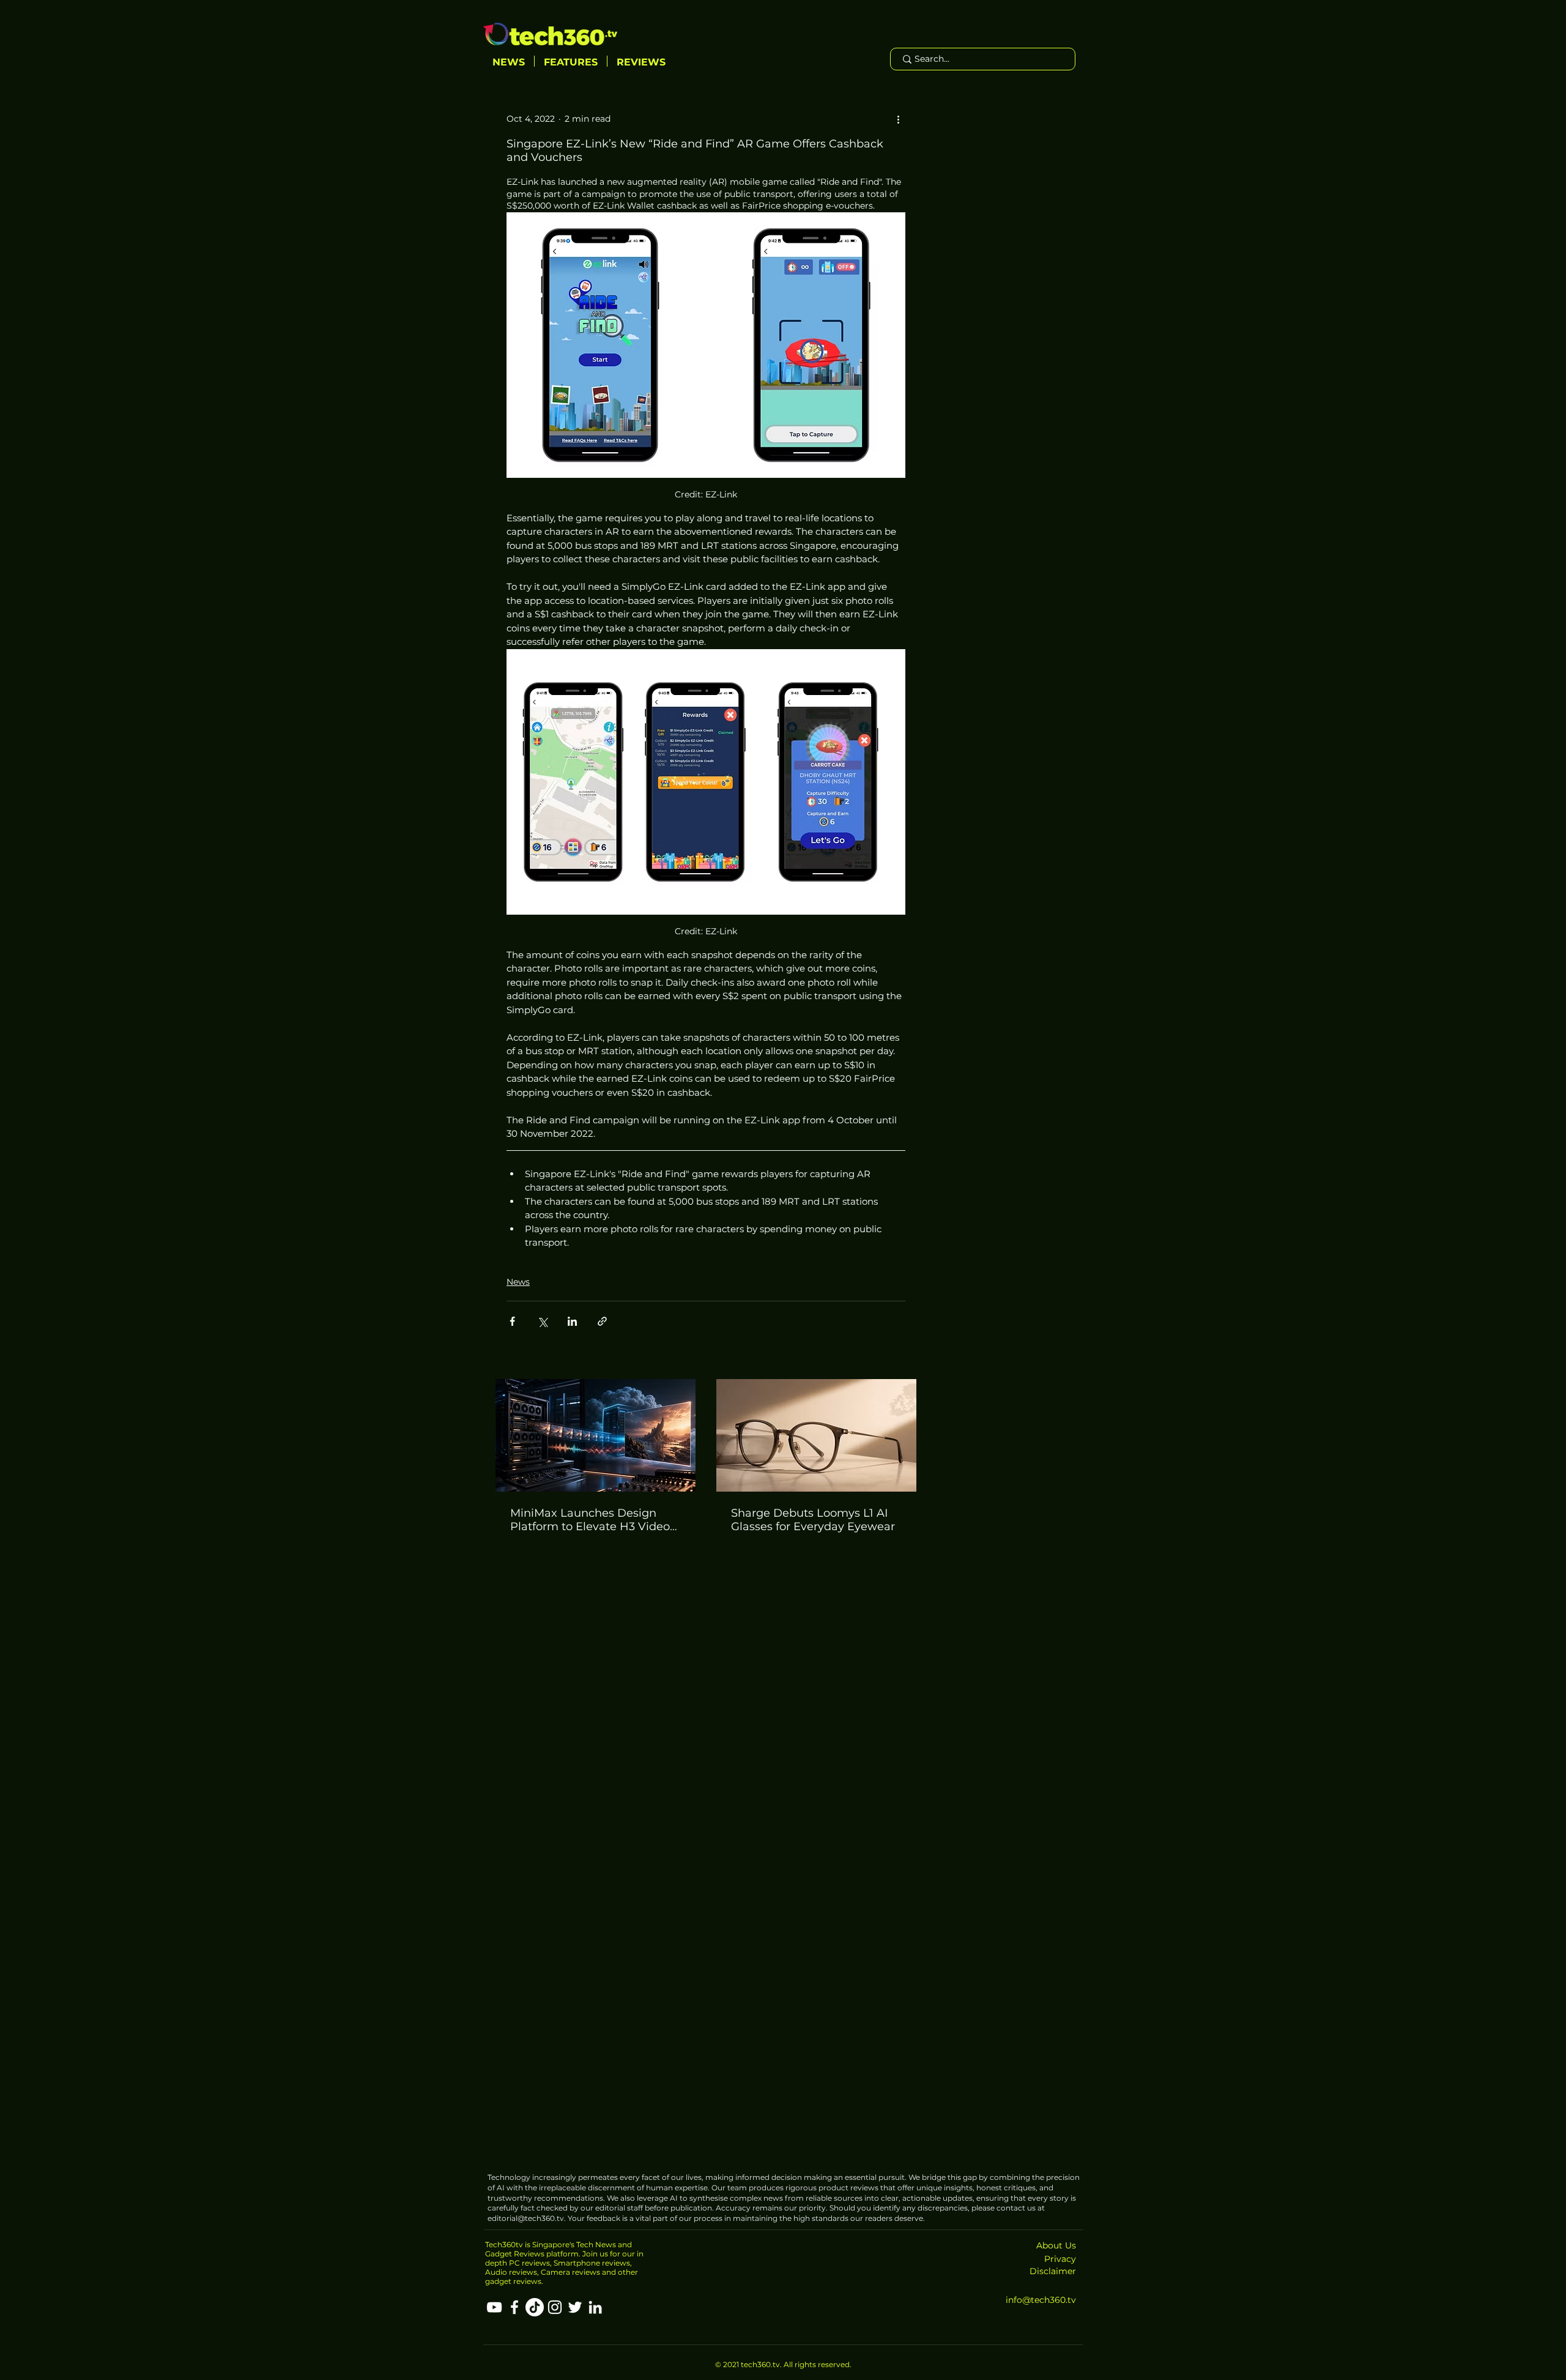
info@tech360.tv (1041, 2300)
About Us (1056, 2245)
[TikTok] (535, 2307)
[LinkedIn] (595, 2307)
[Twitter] (575, 2307)
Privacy (1060, 2259)
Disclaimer (1053, 2271)
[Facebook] (514, 2307)
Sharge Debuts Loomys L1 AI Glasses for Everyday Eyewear (813, 1520)
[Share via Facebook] (512, 1321)
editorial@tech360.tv (526, 2218)
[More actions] (898, 119)
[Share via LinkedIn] (572, 1321)
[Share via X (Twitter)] (542, 1321)
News (518, 1282)
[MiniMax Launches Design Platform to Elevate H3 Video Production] (596, 1435)
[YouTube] (494, 2307)
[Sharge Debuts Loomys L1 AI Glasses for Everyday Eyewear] (816, 1435)
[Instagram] (555, 2307)
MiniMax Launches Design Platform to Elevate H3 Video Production (590, 1520)
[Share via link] (602, 1321)
